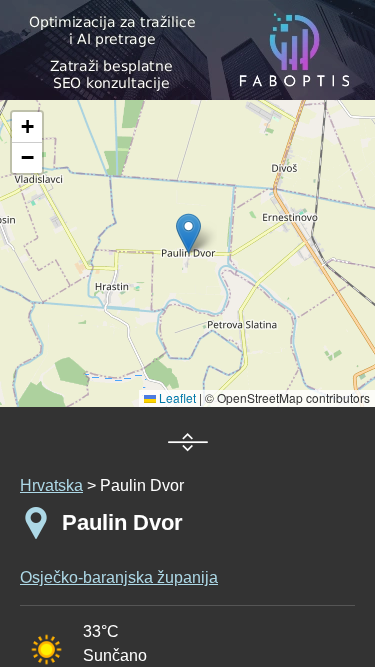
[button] (27, 127)
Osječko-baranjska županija (119, 577)
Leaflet (176, 397)
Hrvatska (51, 485)
